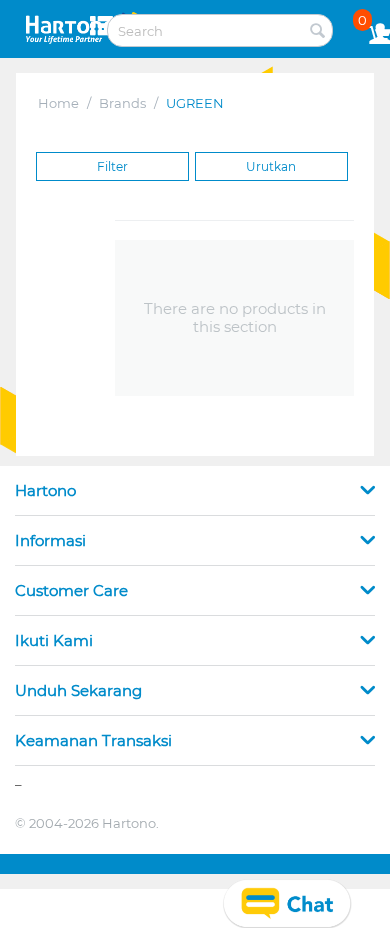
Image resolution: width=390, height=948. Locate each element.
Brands (122, 103)
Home (58, 103)
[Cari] (318, 32)
